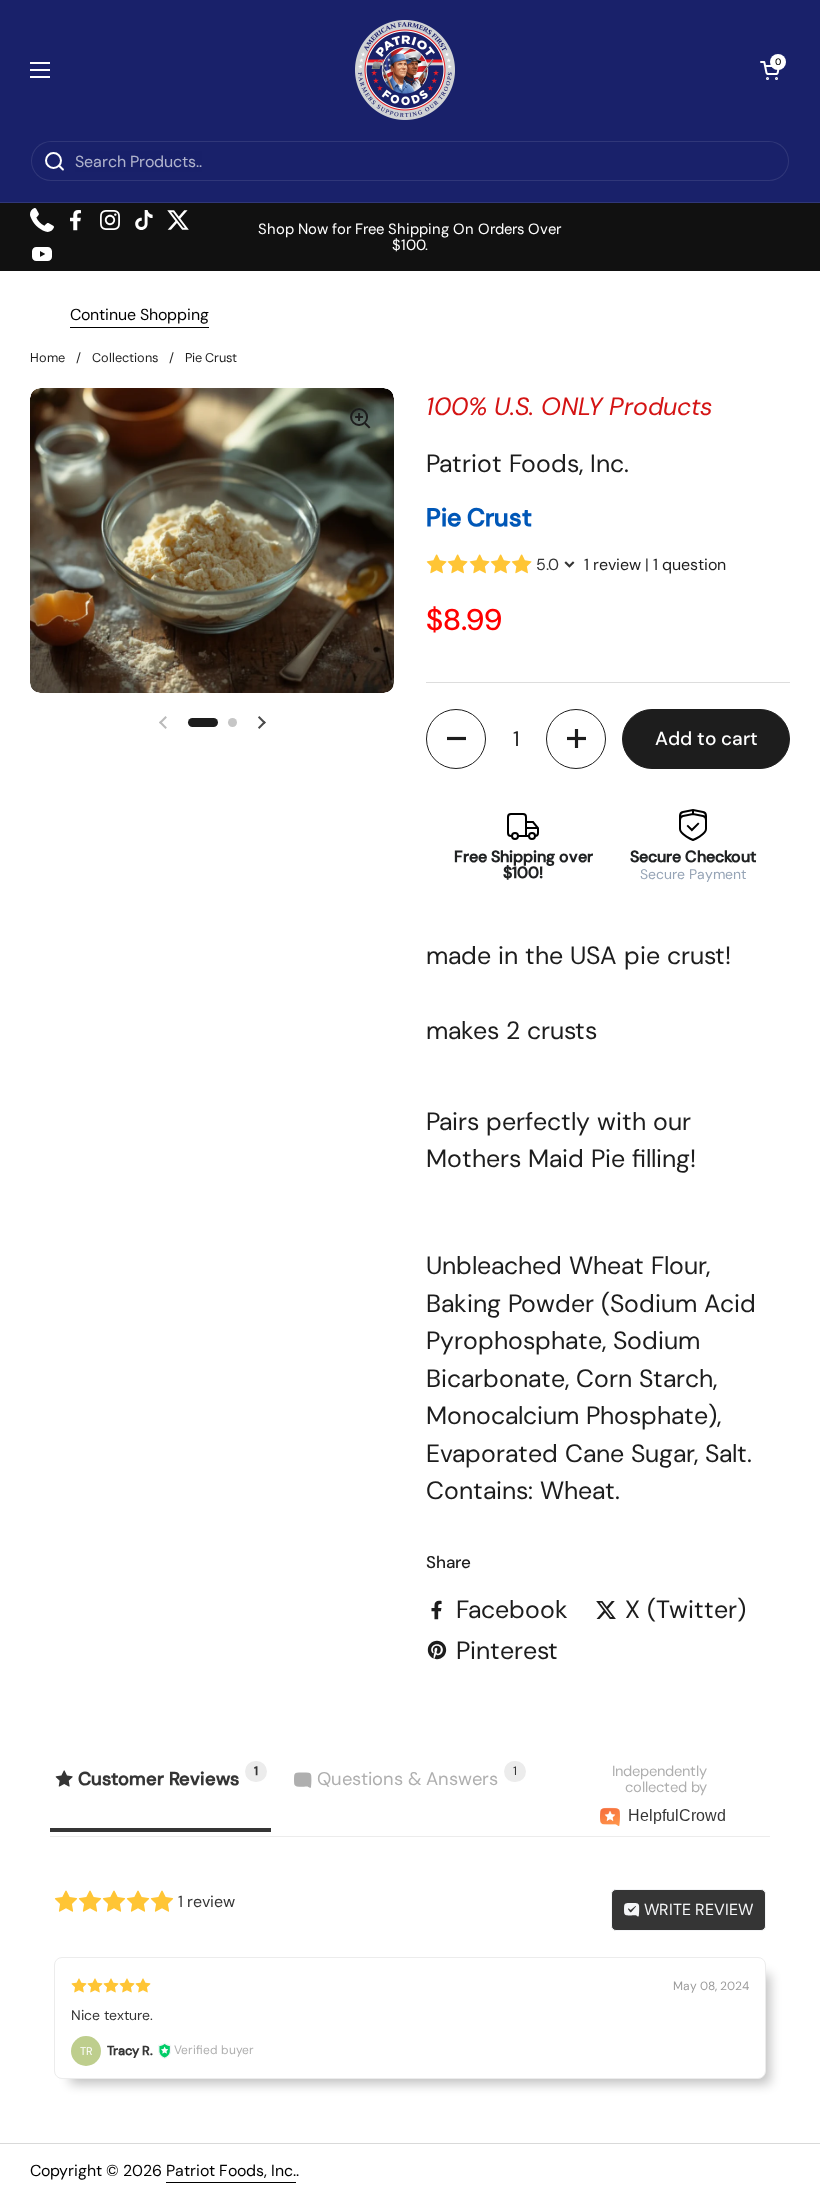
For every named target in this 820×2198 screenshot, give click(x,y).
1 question (689, 564)
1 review (612, 564)
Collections (125, 357)
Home (47, 357)
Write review (696, 1909)
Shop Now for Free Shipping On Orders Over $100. (409, 237)
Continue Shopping (139, 314)
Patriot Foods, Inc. (231, 2170)
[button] (770, 70)
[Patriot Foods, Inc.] (405, 70)
